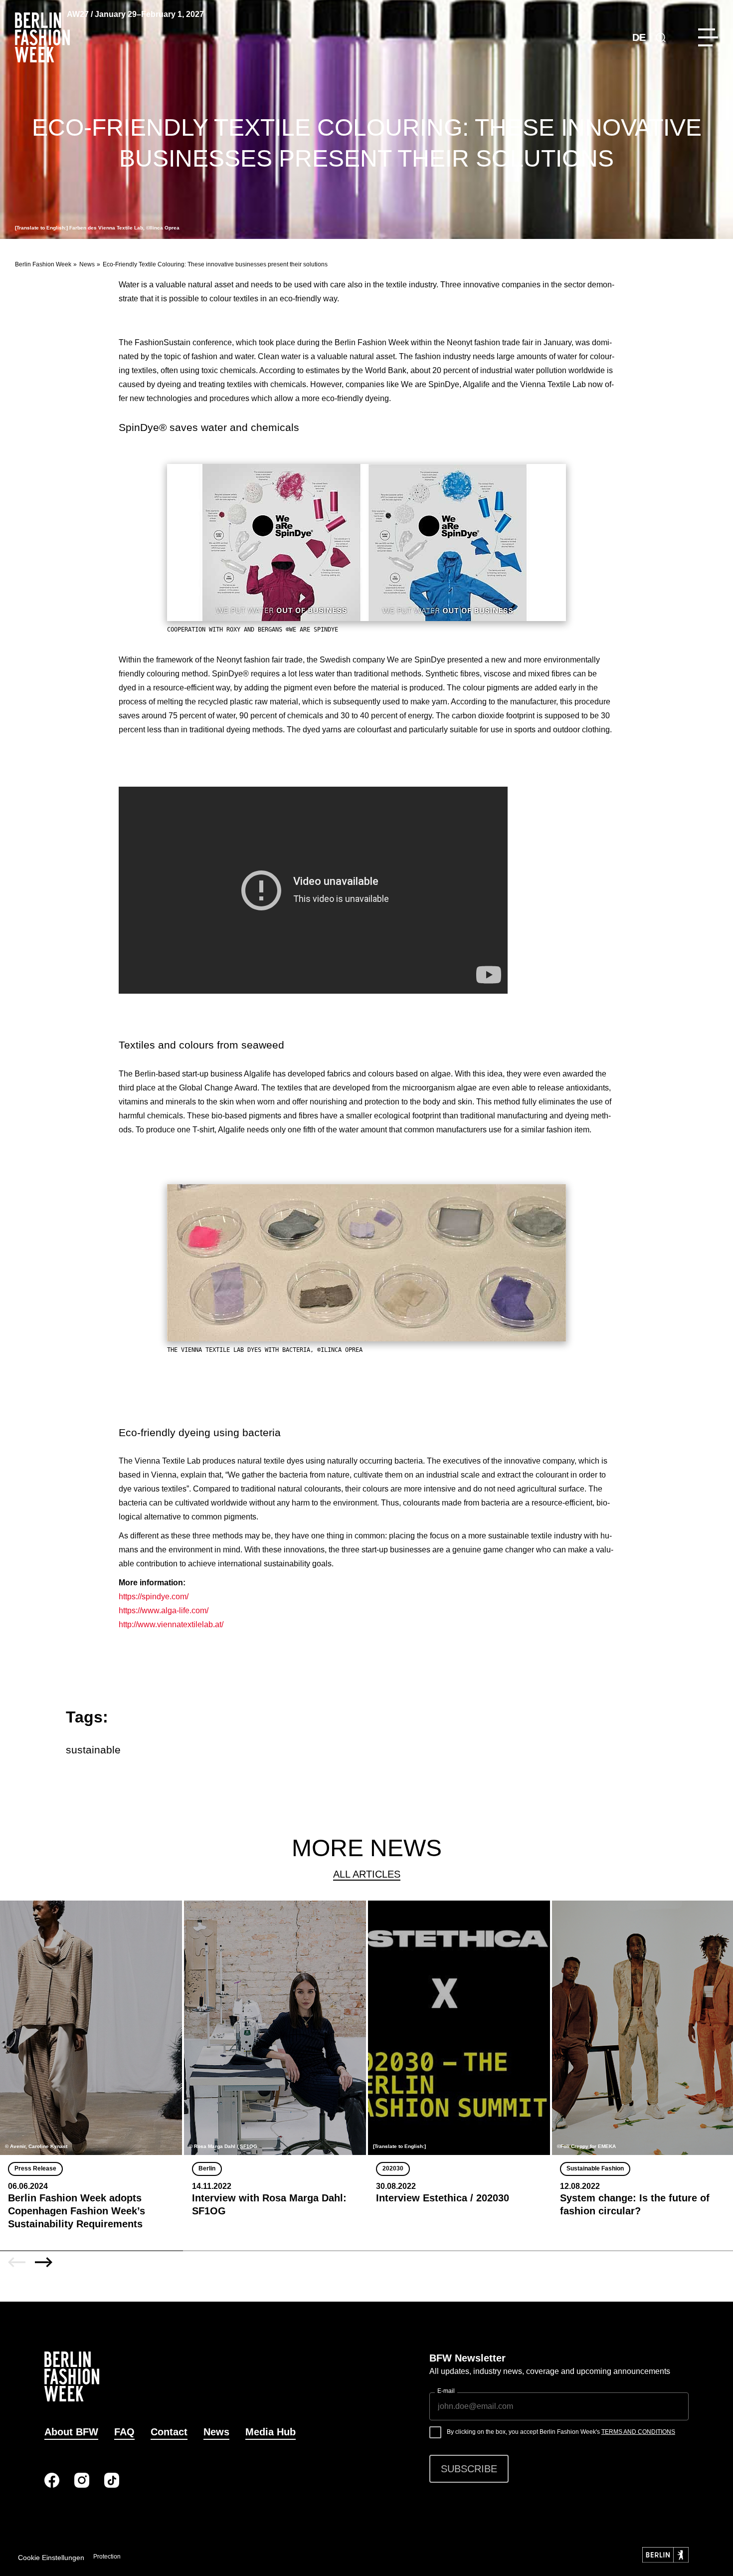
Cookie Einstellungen (51, 2558)
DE (639, 37)
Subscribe (469, 2469)
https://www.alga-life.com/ (164, 1610)
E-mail (446, 2391)
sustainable (93, 1750)
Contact (169, 2432)
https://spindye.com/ (154, 1597)
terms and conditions (638, 2432)
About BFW (71, 2432)
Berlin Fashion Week (43, 264)
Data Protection (100, 2557)
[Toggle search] (661, 37)
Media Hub (271, 2432)
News (87, 264)
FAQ (124, 2432)
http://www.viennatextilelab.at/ (171, 1624)
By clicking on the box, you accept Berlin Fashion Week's (561, 2432)
